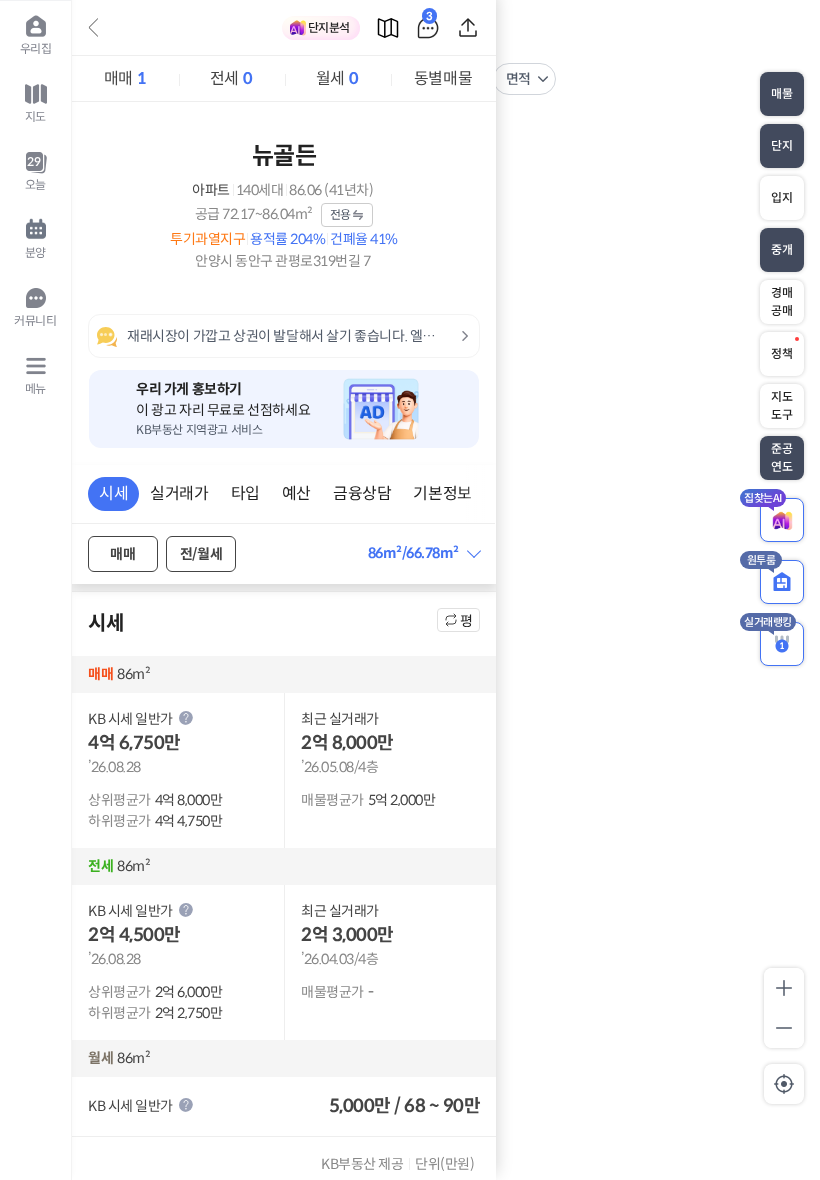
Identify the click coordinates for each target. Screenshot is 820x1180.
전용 (340, 214)
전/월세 (201, 554)
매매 (125, 78)
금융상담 (362, 493)
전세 (231, 78)
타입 (245, 493)
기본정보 (442, 493)
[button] (424, 553)
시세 (113, 493)
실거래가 (179, 493)
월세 (337, 78)
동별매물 (443, 78)
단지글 (429, 19)
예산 (296, 493)
